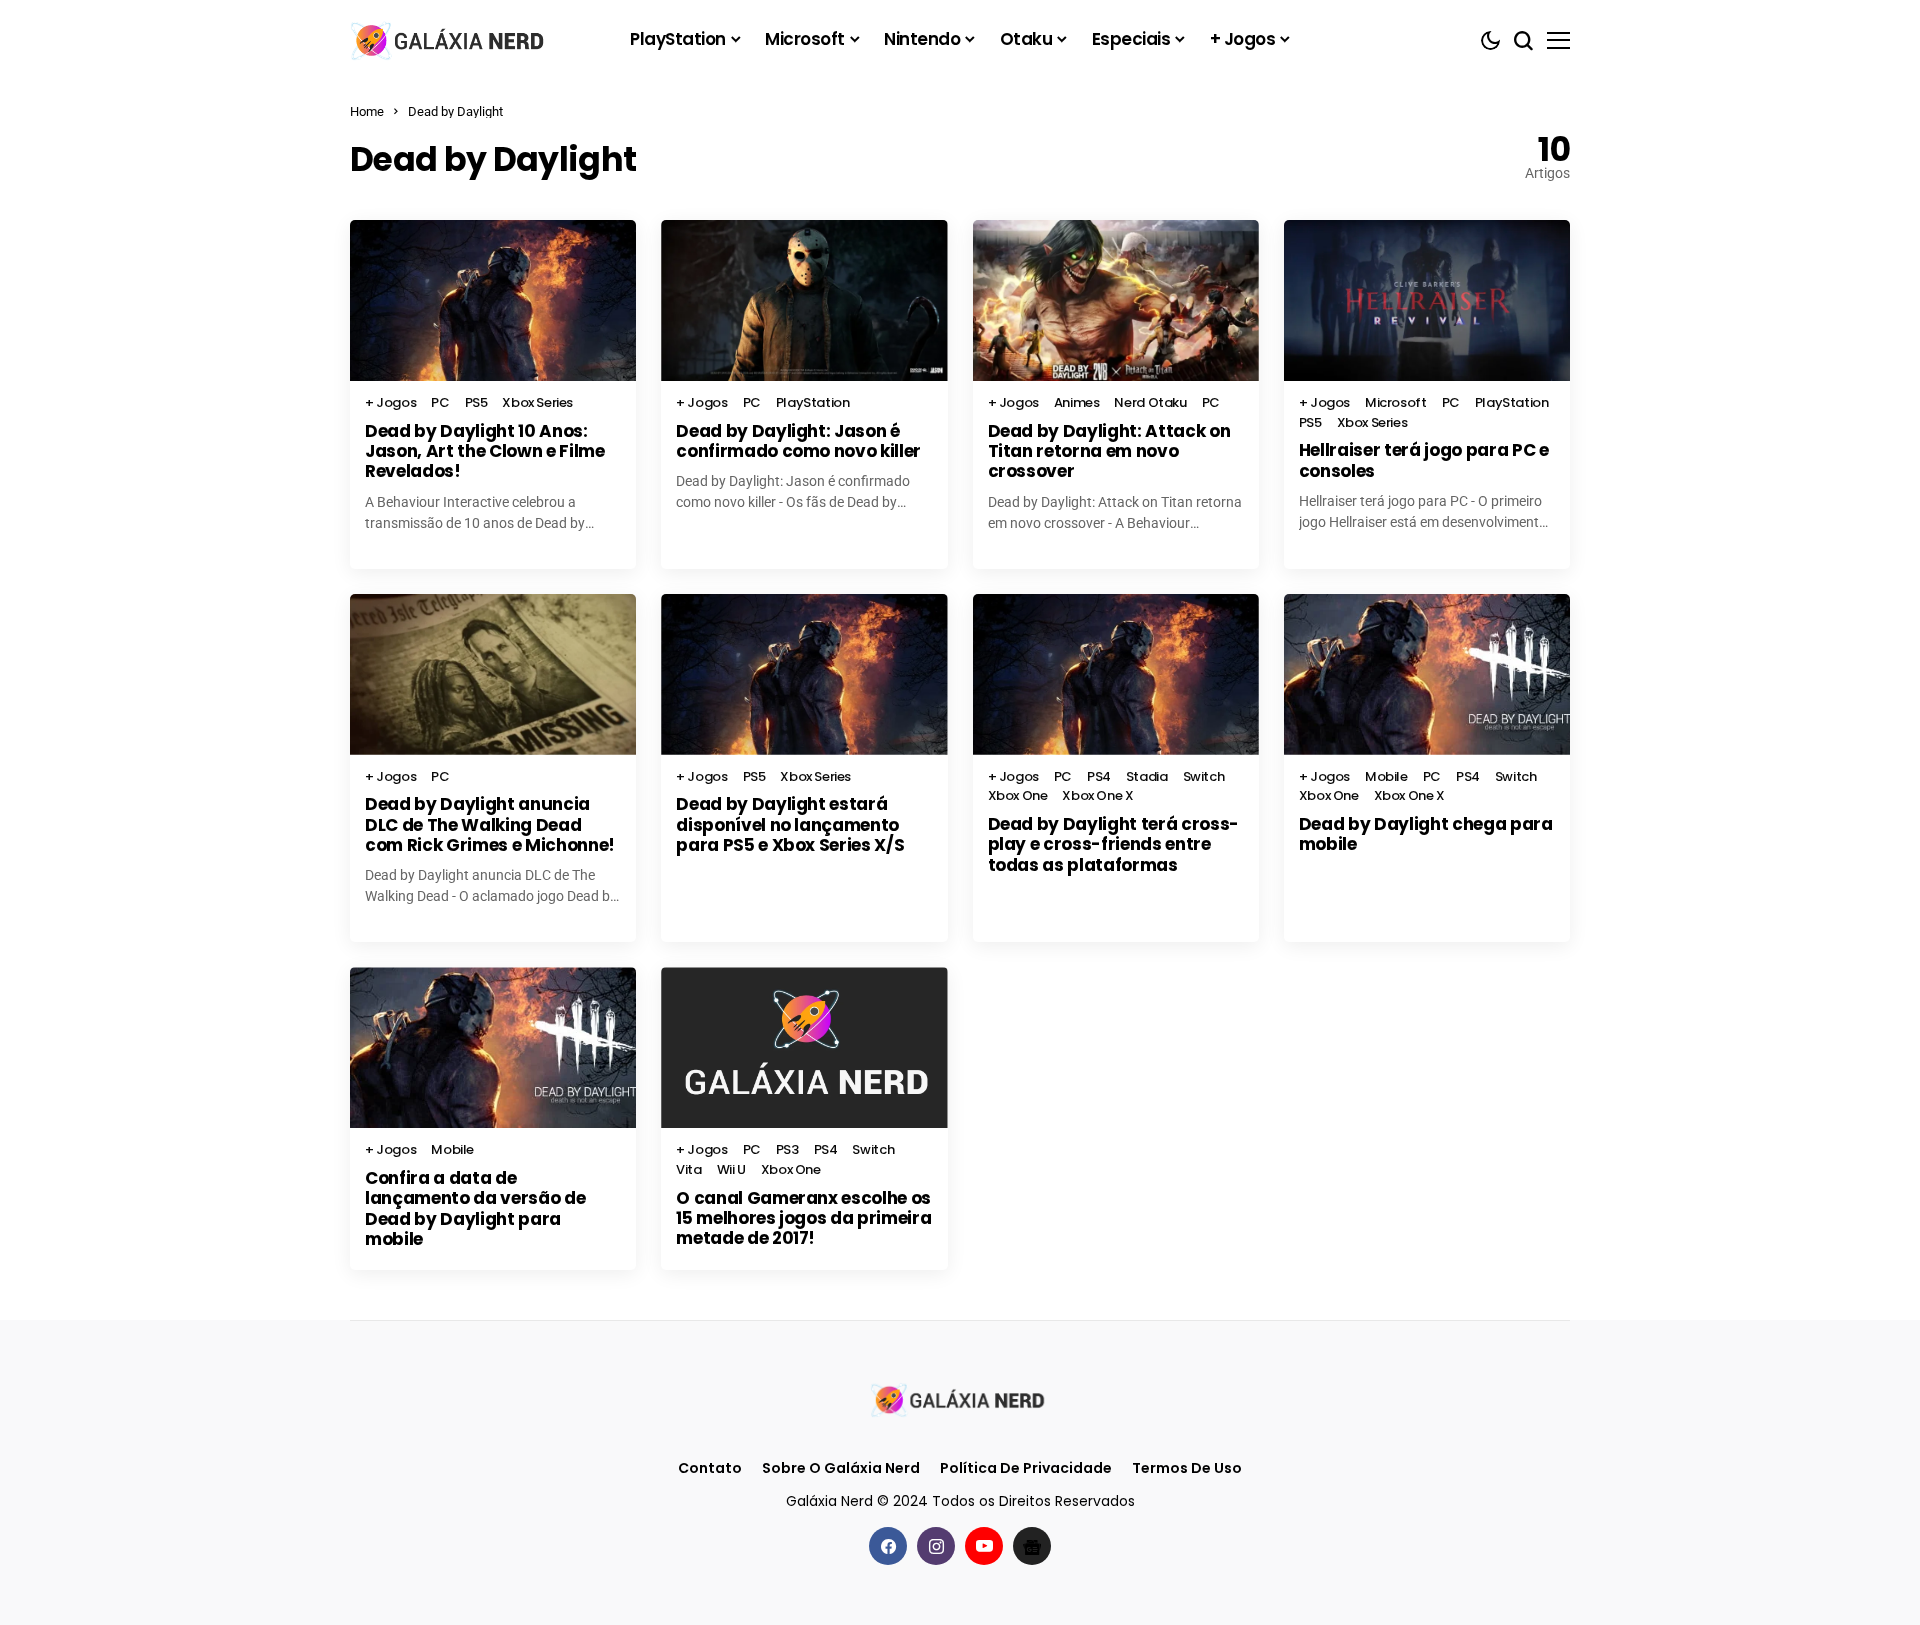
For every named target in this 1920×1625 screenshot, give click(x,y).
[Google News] (1032, 1546)
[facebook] (888, 1546)
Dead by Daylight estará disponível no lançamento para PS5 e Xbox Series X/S (790, 824)
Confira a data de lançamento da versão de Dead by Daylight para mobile (475, 1208)
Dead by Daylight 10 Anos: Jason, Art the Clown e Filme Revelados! (484, 451)
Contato (710, 1468)
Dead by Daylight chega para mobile (1426, 834)
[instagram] (936, 1546)
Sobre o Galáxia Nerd (841, 1468)
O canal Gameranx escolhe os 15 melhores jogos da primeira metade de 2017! (803, 1218)
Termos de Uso (1187, 1468)
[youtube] (984, 1546)
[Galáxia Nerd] (450, 39)
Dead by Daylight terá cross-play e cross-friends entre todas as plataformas (1113, 844)
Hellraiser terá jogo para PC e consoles (1424, 460)
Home (367, 111)
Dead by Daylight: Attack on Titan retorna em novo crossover (1109, 451)
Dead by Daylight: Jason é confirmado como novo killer (798, 441)
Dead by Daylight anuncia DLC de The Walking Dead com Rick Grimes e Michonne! (490, 824)
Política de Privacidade (1026, 1468)
